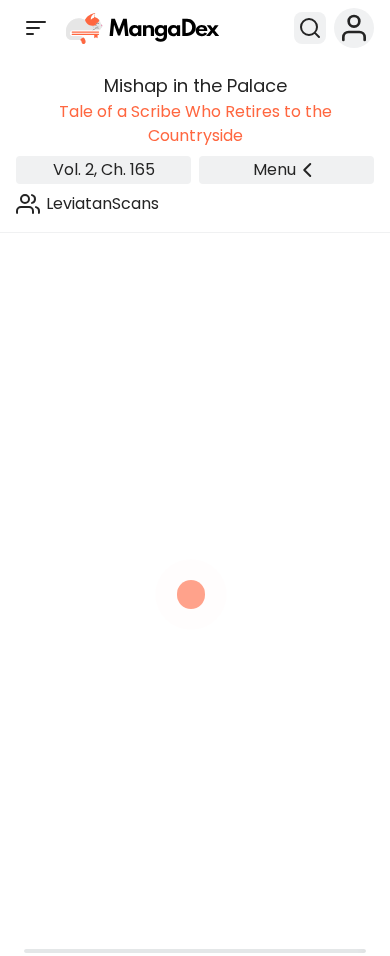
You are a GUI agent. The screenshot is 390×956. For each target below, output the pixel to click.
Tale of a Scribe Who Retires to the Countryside (195, 123)
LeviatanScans (102, 203)
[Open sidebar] (36, 28)
